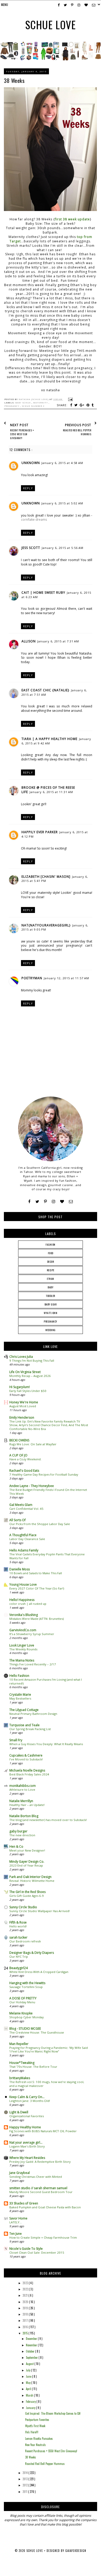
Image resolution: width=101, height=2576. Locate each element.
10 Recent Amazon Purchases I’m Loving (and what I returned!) (46, 1681)
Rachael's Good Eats (24, 1471)
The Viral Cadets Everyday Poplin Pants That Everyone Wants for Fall (47, 1556)
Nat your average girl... (26, 2142)
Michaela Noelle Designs (27, 1770)
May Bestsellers (20, 1698)
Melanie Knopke (21, 2013)
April (29, 2389)
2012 (26, 2485)
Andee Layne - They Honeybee (32, 1486)
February (31, 2401)
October (31, 2351)
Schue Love (51, 25)
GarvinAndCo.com (23, 1630)
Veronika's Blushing (24, 1615)
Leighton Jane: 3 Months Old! (30, 2101)
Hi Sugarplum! (20, 1387)
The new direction (22, 1835)
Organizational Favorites (27, 2116)
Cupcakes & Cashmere (26, 1755)
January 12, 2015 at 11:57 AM (66, 978)
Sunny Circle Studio (23, 1907)
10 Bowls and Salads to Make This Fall (36, 1573)
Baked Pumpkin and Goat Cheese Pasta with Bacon (45, 2207)
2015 (26, 2333)
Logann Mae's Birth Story (27, 2146)
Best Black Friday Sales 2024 (29, 1774)
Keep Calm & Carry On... (27, 2097)
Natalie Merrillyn (21, 1801)
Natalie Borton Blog (24, 1816)
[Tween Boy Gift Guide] (50, 59)
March (30, 2395)
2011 (25, 2492)
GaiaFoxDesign (76, 2551)
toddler (51, 1296)
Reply (28, 488)
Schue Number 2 (33, 406)
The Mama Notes (22, 1660)
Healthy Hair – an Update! (27, 1805)
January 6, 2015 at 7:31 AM (58, 641)
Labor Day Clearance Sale (27, 1539)
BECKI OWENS (19, 1440)
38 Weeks (31, 2457)
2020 (26, 2302)
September (32, 2357)
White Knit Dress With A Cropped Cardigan (39, 1972)
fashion (51, 1245)
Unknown (31, 463)
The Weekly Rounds (23, 1649)
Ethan (51, 1279)
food (51, 1253)
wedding (51, 1330)
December (32, 2339)
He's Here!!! (32, 2432)
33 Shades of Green (24, 2203)
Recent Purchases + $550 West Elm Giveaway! (51, 2451)
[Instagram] (53, 1202)
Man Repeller (19, 2044)
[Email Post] (70, 399)
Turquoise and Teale (24, 1725)
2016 (26, 2327)
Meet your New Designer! (27, 1850)
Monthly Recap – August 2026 (30, 1376)
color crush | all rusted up (28, 1604)
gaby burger (18, 1831)
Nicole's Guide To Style (26, 2249)
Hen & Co (16, 1846)
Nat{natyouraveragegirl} (46, 925)
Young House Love (23, 1584)
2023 (26, 2283)
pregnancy (12, 406)
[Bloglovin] (62, 1202)
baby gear (51, 1304)
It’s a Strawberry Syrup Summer (32, 1634)
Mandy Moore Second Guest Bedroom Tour (41, 2192)
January (31, 2408)
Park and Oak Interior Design (30, 1877)
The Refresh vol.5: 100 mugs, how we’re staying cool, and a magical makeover (47, 2084)
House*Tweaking (22, 2063)
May (29, 2383)
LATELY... (16, 2222)
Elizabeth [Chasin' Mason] (46, 877)
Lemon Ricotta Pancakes (39, 2439)
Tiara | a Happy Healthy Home (49, 739)
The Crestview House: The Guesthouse (37, 2032)
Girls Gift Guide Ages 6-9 (27, 1896)
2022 (26, 2289)
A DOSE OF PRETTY (23, 1998)
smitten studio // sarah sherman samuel (38, 2188)
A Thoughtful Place (23, 1535)
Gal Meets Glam (21, 1505)
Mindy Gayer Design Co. (27, 1862)
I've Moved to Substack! (26, 1759)
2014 (26, 2473)
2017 (26, 2320)
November (32, 2345)
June (29, 2376)
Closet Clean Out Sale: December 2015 (37, 2252)
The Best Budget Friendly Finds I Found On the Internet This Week (48, 1492)
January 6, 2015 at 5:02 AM (62, 503)
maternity (41, 403)
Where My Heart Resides (27, 2158)
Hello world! (18, 1926)
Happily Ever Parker (40, 832)
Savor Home (18, 2218)
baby (51, 1287)
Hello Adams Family (24, 1550)
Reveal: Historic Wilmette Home (32, 1881)
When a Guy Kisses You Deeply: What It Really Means (46, 1744)
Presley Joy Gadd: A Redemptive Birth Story (40, 2162)
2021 (26, 2295)
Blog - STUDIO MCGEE (25, 2029)
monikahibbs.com (23, 1786)
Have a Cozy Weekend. (25, 1459)
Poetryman (32, 978)
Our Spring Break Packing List (30, 1729)
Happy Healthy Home (25, 2127)
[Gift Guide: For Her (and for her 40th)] (71, 59)
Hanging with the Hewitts (27, 1983)
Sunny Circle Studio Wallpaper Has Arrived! (39, 1911)
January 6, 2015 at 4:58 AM (62, 463)
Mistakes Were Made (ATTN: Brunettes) (37, 1619)
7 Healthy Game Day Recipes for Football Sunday (44, 1474)
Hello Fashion (19, 1676)
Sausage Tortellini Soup (26, 1987)
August (30, 2364)
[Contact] (71, 1202)
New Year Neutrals (35, 2445)
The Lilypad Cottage (24, 1710)
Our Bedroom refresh (25, 1941)
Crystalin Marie (20, 1695)
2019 (26, 2308)
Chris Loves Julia (21, 1357)
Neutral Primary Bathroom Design (33, 1714)
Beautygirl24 (19, 1968)
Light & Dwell (19, 2112)
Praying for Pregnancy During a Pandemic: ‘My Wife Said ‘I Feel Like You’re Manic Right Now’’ (49, 2050)
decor (51, 1262)
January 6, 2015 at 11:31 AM (51, 792)
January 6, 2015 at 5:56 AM (63, 548)
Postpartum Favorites (37, 2420)
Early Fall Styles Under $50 (28, 1391)
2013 (26, 2479)
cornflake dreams (34, 520)
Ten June (16, 2234)
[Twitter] (37, 1202)
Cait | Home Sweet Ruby (43, 593)
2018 (26, 2314)
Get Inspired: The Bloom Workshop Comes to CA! (53, 2413)
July (28, 2370)
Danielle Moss (20, 1569)
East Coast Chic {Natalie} (45, 690)
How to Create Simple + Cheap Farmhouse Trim (43, 2237)
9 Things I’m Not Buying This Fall (32, 1360)
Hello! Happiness (22, 1600)
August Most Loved (23, 1406)
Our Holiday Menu (22, 2002)
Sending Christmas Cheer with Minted (36, 2177)
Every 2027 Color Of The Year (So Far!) (37, 1588)
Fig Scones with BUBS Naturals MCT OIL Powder (43, 2131)
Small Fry (16, 1740)
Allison (29, 641)
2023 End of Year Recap (26, 1865)
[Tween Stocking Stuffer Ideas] (30, 59)
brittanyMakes (20, 2078)
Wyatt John (51, 1313)
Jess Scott (31, 548)
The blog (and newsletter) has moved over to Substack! (48, 1820)
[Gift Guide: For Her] (91, 59)
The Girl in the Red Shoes (27, 1892)
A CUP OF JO (18, 1455)
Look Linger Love (22, 1645)
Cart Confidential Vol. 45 (26, 1509)
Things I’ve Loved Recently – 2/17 (33, 1664)
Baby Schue (23, 403)
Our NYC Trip (19, 1957)
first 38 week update (72, 219)
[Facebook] (29, 1202)
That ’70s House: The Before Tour (33, 2067)
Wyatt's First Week (35, 2426)
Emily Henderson (22, 1417)
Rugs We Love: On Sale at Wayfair (33, 1444)
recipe (51, 1270)
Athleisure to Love (22, 1790)
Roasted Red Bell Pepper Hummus (45, 2464)
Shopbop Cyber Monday (27, 2017)
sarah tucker (18, 1937)
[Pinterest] (45, 1202)
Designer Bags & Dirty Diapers (32, 1953)
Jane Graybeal (20, 2173)
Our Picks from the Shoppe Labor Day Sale (40, 1524)
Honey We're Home (24, 1402)
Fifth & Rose (18, 1922)
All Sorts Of (17, 1520)
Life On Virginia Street (25, 1372)
